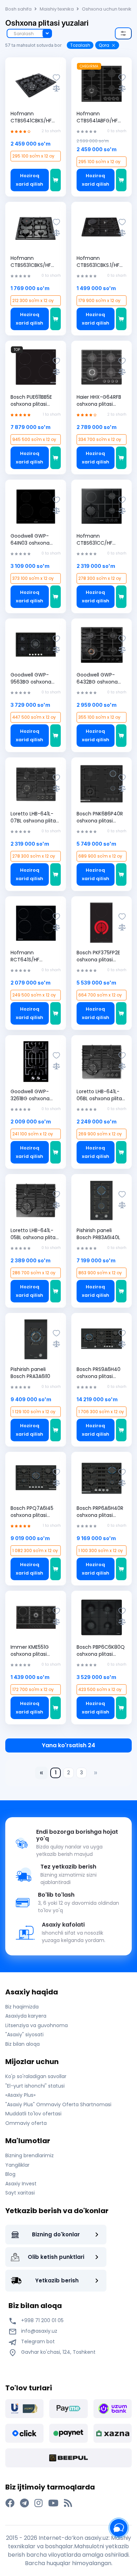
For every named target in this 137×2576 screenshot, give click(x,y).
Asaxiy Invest (21, 2184)
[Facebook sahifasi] (10, 2503)
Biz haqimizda (22, 2007)
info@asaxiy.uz (39, 2331)
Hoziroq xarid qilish (30, 180)
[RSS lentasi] (68, 2503)
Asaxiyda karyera (26, 2016)
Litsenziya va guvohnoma (37, 2025)
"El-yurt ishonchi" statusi (35, 2086)
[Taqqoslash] (56, 88)
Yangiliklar (17, 2165)
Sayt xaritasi (20, 2193)
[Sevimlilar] (56, 78)
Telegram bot (37, 2341)
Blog (10, 2174)
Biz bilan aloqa (22, 2044)
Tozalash (80, 45)
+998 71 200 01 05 (42, 2320)
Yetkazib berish (57, 2280)
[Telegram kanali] (24, 2503)
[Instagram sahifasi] (38, 2503)
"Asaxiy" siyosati (24, 2034)
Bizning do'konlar (56, 2234)
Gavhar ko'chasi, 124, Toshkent (58, 2352)
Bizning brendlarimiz (30, 2155)
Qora (104, 45)
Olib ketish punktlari (56, 2257)
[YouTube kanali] (53, 2503)
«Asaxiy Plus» (20, 2095)
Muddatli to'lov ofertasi (33, 2114)
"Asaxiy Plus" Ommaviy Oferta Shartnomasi (58, 2104)
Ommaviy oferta (26, 2123)
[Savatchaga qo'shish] (56, 180)
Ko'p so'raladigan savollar (36, 2076)
